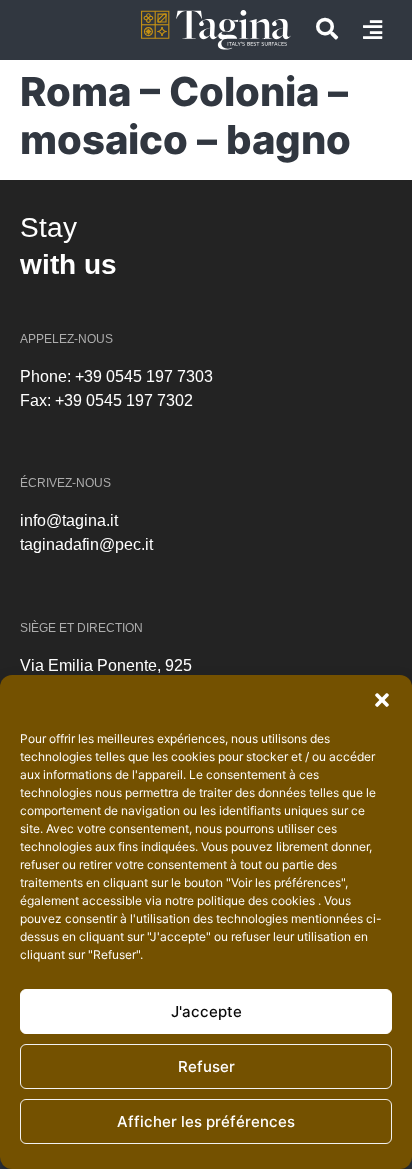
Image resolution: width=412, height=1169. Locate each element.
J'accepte (206, 1011)
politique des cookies (257, 900)
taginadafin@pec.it (86, 544)
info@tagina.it (69, 520)
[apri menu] (372, 30)
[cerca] (327, 29)
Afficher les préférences (206, 1121)
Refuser (206, 1066)
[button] (382, 700)
